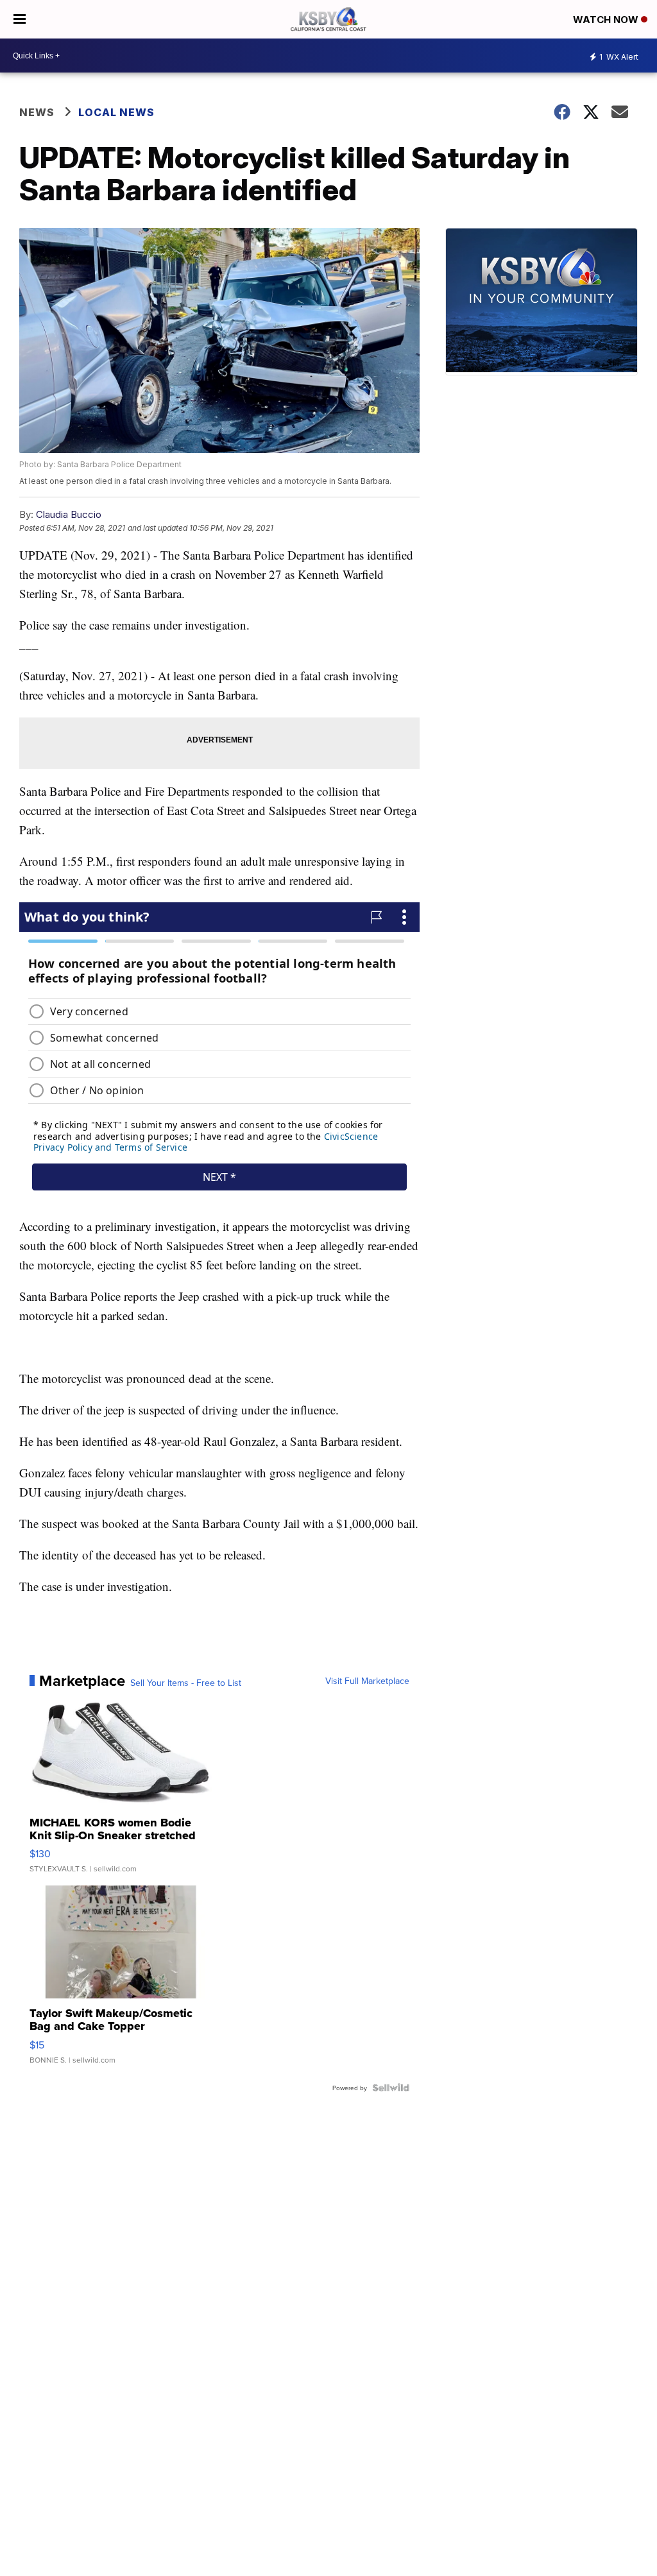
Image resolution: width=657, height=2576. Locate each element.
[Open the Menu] (20, 19)
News (37, 112)
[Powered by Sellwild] (391, 2088)
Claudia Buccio (69, 514)
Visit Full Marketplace (367, 1681)
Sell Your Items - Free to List (186, 1683)
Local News (116, 112)
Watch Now (607, 20)
